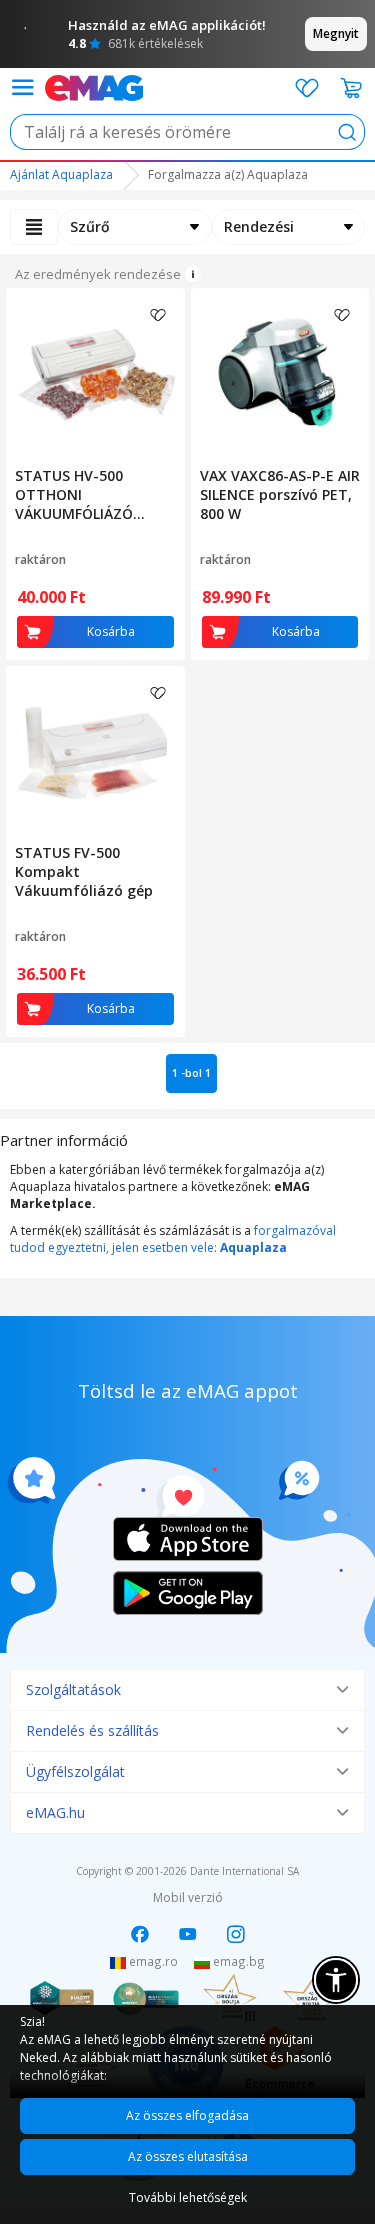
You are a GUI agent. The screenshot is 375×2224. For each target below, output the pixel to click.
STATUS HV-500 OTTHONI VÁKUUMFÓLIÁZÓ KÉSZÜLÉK (74, 494)
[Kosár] (352, 88)
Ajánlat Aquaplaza (61, 174)
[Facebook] (140, 1934)
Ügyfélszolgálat (75, 1771)
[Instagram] (236, 1934)
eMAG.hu (55, 1812)
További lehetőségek (188, 2197)
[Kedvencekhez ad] (158, 315)
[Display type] (34, 227)
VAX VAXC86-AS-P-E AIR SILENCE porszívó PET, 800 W (280, 494)
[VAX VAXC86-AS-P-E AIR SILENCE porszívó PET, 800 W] (280, 373)
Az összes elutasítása (188, 2156)
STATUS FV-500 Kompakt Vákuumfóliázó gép (84, 871)
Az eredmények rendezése (98, 274)
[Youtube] (188, 1934)
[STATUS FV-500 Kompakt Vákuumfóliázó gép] (95, 751)
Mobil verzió (188, 1897)
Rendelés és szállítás (92, 1730)
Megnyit (336, 33)
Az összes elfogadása (187, 2115)
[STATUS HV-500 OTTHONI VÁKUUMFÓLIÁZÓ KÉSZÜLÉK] (95, 373)
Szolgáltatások (73, 1689)
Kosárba (111, 631)
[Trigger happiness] (22, 87)
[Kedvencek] (307, 88)
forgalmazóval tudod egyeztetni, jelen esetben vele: (173, 1239)
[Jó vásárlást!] (94, 86)
